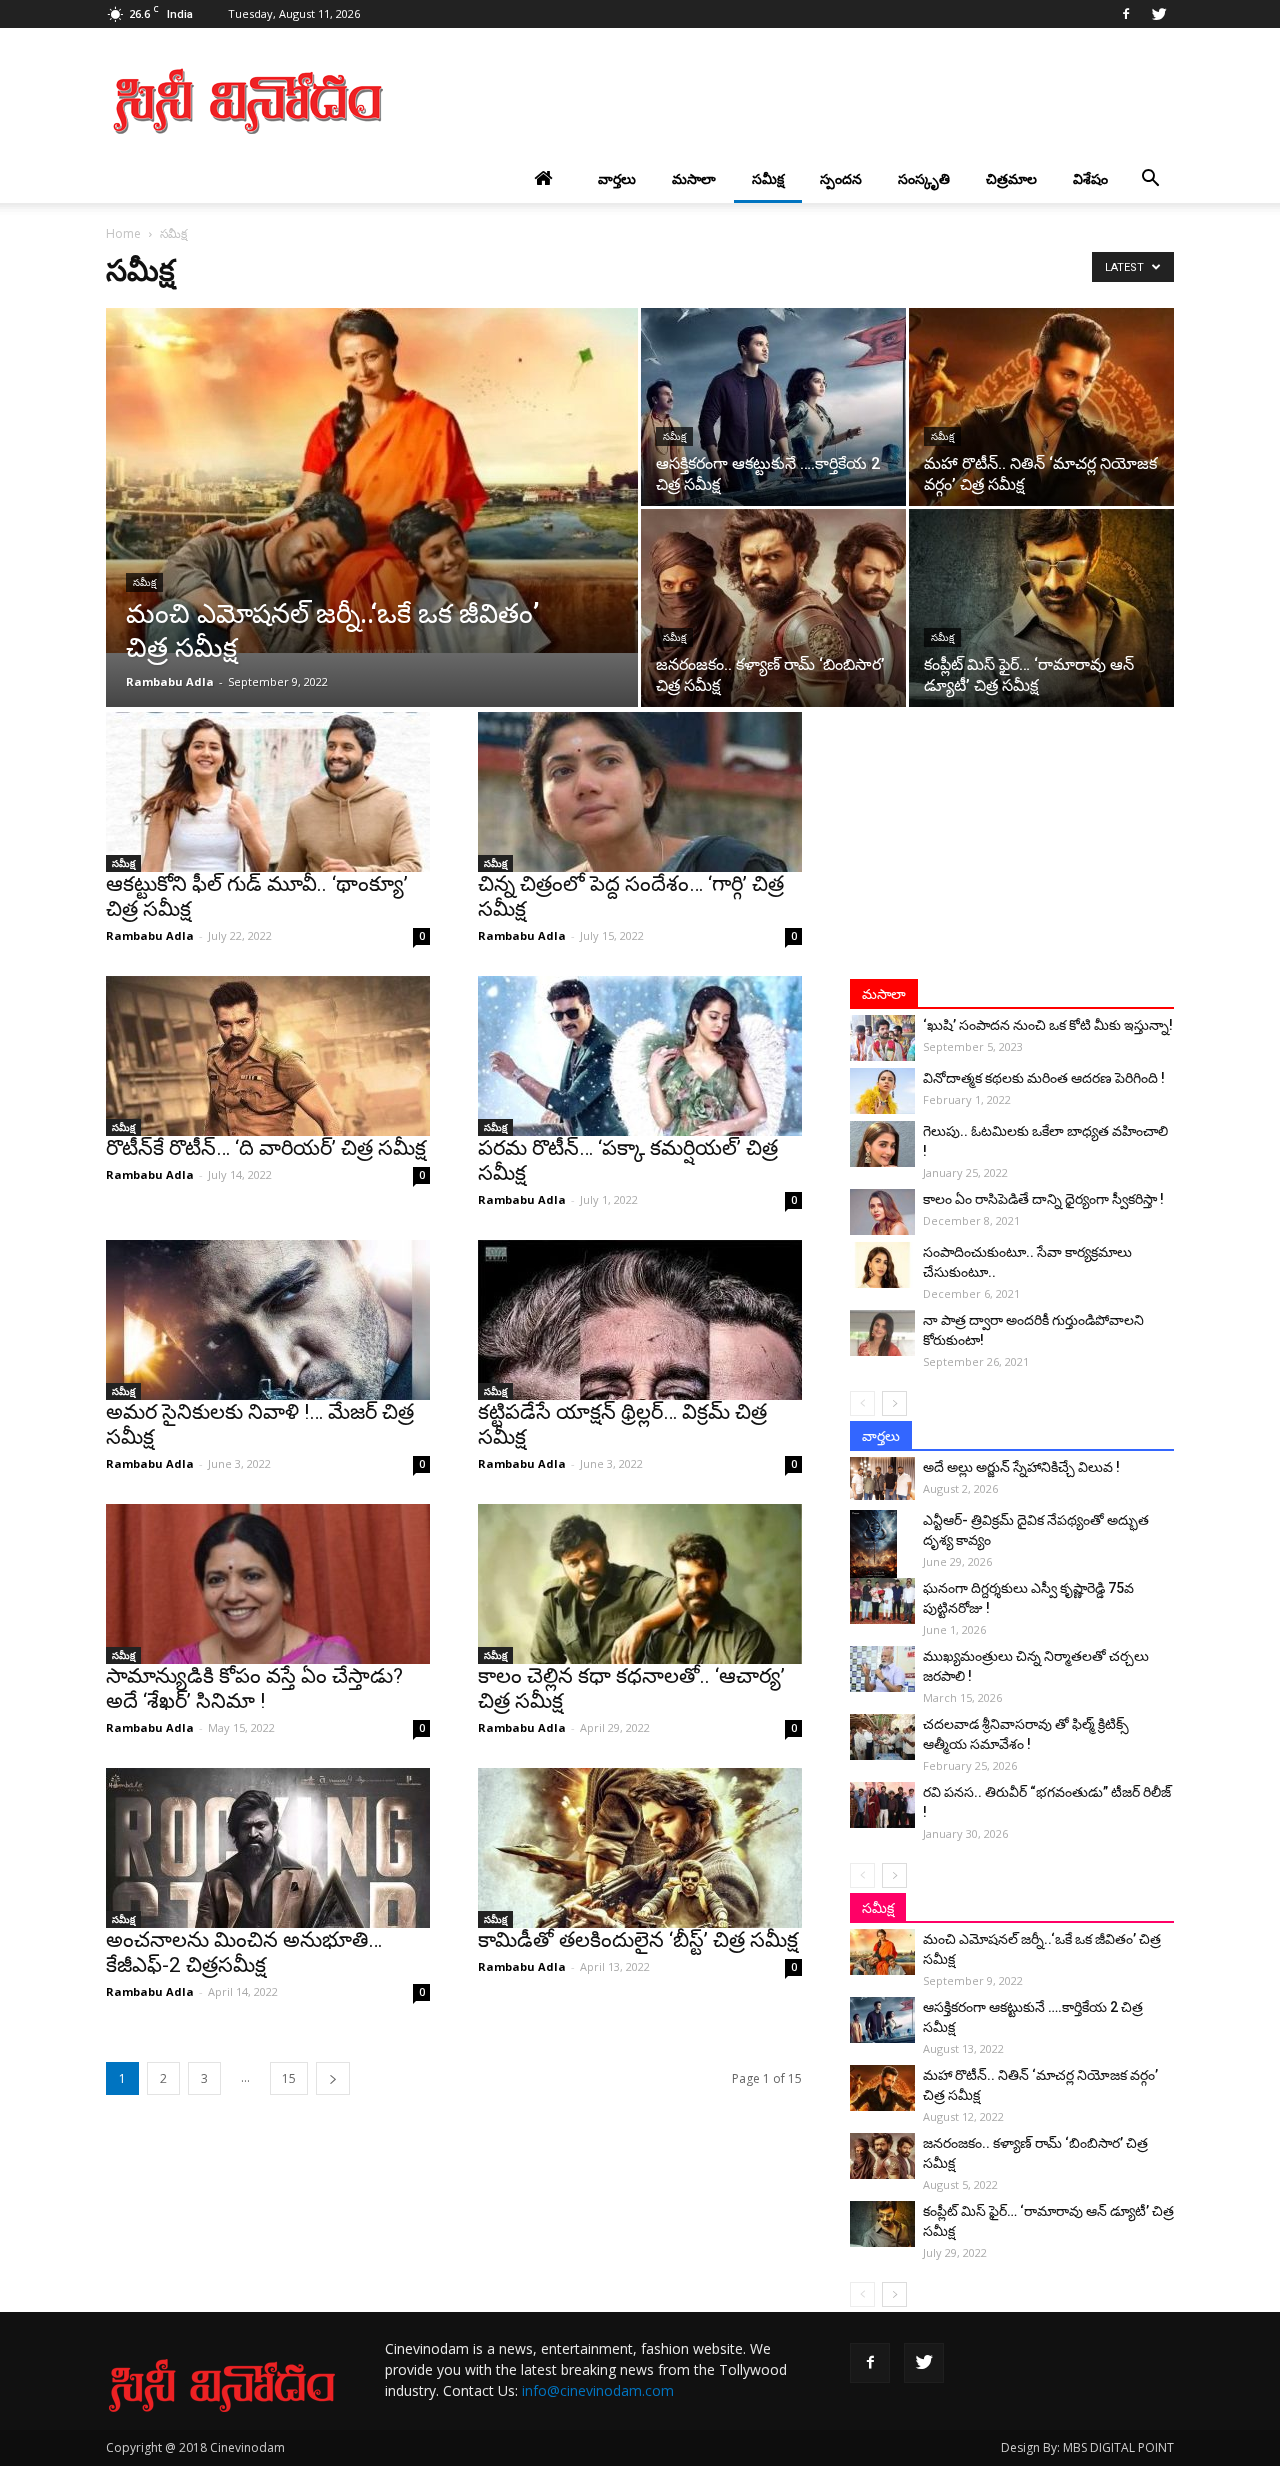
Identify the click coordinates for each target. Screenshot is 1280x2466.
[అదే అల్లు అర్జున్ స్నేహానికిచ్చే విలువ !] (882, 1478)
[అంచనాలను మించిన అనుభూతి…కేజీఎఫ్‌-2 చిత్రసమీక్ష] (268, 1848)
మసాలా (694, 178)
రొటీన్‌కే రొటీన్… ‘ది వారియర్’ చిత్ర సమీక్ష (266, 1148)
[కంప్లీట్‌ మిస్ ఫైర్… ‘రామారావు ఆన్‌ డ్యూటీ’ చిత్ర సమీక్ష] (1041, 608)
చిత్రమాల (1011, 178)
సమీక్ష (768, 178)
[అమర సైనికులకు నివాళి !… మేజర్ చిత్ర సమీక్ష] (268, 1320)
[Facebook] (1126, 14)
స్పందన (841, 178)
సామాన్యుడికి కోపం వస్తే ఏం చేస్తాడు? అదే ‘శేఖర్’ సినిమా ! (254, 1688)
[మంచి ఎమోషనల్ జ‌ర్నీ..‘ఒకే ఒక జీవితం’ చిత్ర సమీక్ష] (372, 480)
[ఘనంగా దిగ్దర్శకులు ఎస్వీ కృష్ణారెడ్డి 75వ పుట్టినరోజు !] (882, 1601)
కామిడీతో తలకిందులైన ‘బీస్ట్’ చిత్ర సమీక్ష (638, 1940)
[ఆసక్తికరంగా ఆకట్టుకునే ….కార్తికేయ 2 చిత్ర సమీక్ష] (773, 407)
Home (123, 233)
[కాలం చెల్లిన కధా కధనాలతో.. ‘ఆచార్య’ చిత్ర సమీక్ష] (640, 1584)
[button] (1150, 179)
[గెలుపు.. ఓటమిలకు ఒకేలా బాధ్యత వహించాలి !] (882, 1144)
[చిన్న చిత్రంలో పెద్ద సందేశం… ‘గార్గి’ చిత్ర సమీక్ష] (640, 792)
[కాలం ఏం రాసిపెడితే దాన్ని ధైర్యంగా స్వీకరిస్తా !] (882, 1212)
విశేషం (1090, 178)
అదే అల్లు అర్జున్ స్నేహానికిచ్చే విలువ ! (1021, 1467)
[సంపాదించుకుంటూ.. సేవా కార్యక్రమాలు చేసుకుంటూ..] (882, 1265)
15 (289, 2078)
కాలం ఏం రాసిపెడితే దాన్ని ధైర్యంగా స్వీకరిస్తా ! (1043, 1199)
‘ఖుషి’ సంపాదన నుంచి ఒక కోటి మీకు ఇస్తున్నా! (1048, 1025)
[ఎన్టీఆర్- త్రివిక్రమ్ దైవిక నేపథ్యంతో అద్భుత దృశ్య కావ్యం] (882, 1545)
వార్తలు (617, 178)
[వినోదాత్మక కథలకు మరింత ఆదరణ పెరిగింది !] (882, 1091)
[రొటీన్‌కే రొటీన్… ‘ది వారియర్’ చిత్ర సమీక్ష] (268, 1056)
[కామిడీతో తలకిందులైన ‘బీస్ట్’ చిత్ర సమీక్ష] (640, 1848)
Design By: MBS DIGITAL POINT (1087, 2447)
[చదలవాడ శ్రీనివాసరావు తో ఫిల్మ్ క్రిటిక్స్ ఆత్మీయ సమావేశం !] (882, 1737)
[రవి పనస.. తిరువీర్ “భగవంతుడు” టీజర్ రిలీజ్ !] (882, 1805)
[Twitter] (1159, 14)
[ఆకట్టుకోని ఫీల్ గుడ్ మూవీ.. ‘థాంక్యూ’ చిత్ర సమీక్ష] (268, 792)
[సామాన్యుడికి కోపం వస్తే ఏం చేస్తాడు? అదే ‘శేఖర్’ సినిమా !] (268, 1584)
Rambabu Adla (170, 681)
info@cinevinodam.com (598, 2390)
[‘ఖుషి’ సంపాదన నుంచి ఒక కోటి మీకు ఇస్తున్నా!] (882, 1038)
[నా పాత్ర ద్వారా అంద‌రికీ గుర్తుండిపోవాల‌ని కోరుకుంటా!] (882, 1333)
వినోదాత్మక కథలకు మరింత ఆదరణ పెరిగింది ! (1044, 1078)
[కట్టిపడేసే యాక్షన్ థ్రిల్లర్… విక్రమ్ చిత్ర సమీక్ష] (640, 1320)
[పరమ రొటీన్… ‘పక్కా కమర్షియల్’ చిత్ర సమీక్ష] (640, 1056)
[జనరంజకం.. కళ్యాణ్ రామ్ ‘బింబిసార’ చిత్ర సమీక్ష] (773, 608)
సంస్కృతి (924, 178)
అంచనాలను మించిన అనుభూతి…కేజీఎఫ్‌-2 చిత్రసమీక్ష (244, 1952)
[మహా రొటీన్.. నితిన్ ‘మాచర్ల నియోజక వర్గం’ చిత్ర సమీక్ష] (1041, 407)
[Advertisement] (810, 101)
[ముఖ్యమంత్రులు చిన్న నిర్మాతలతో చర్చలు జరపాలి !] (882, 1669)
